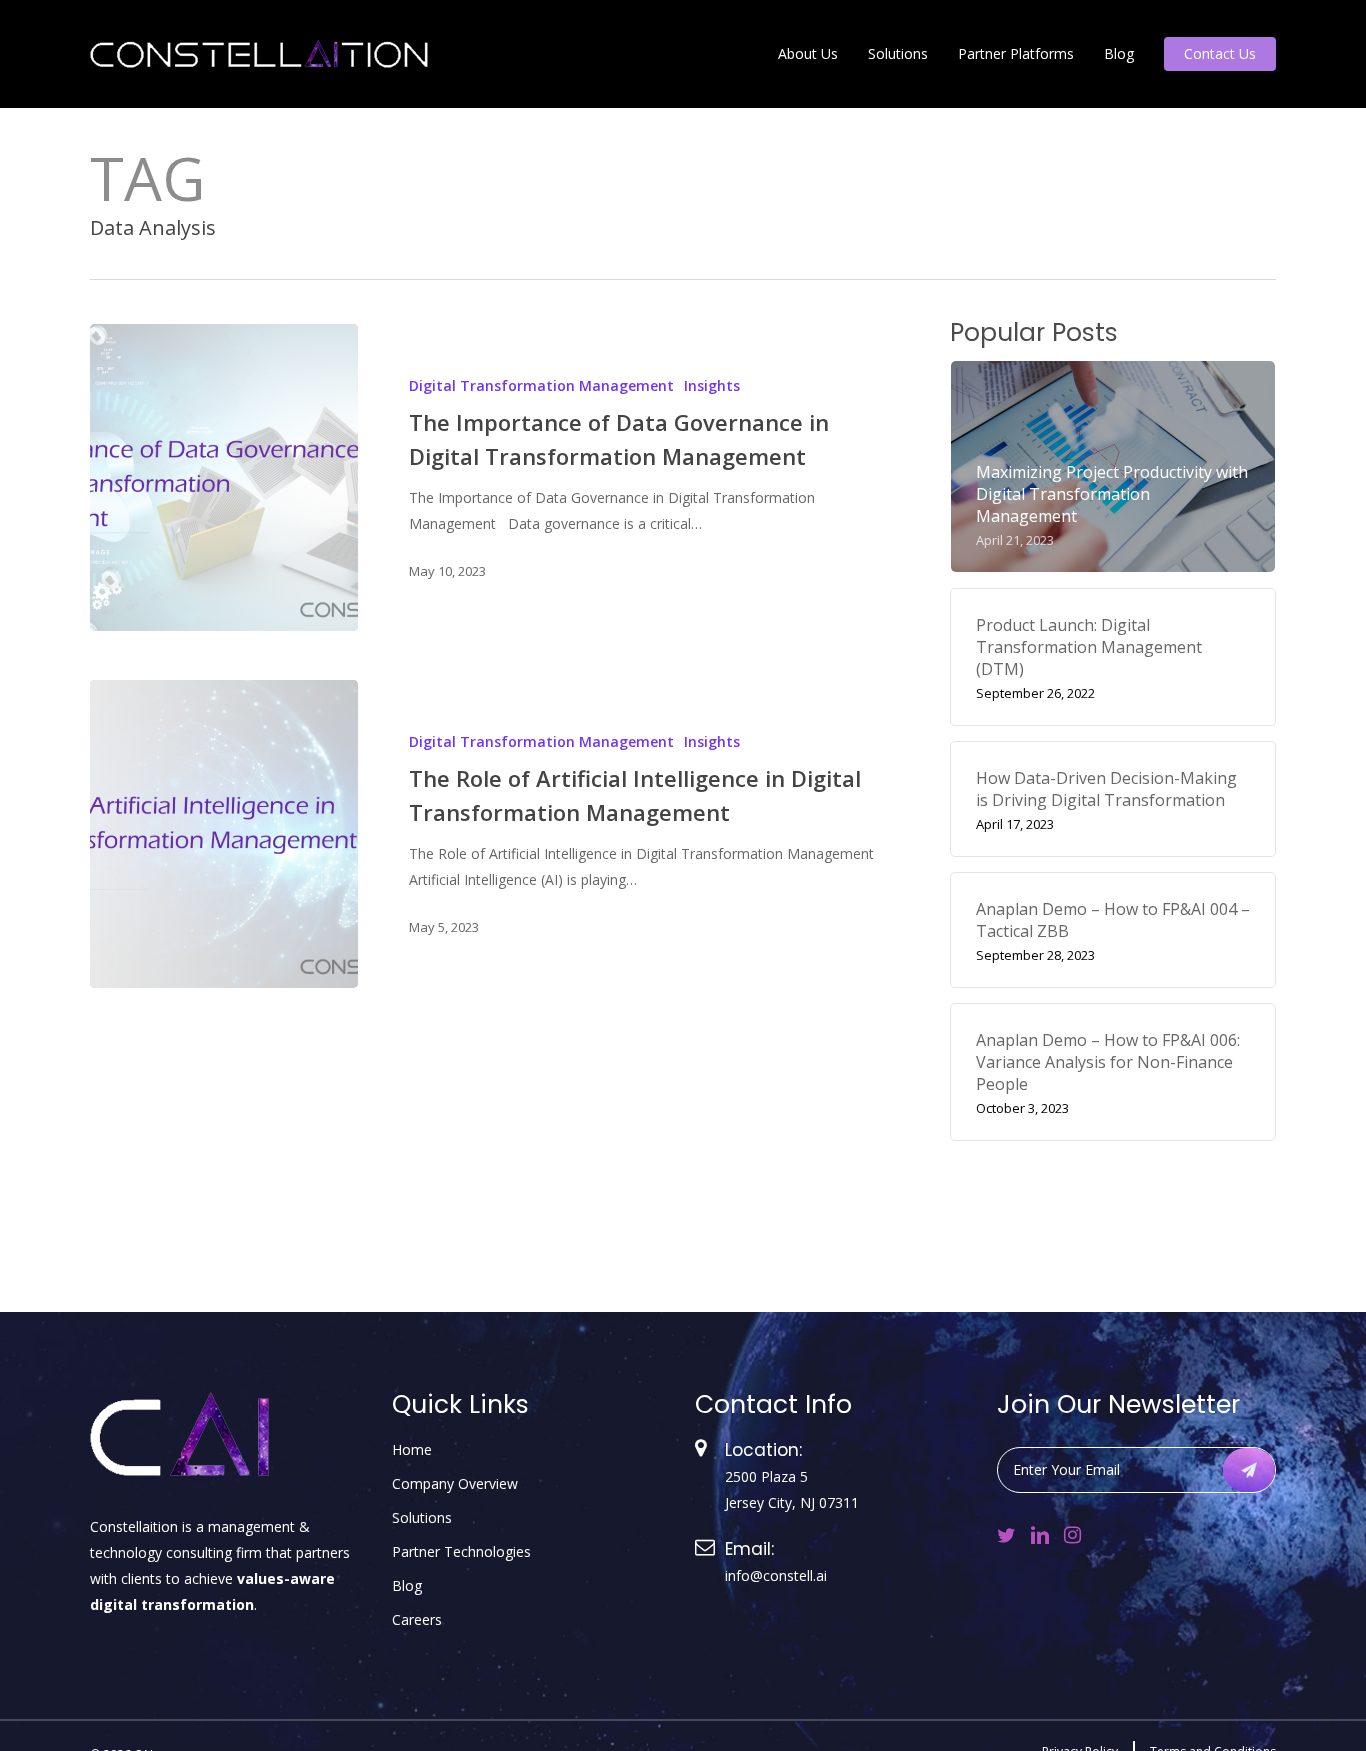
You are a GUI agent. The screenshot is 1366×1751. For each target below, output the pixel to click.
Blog (407, 1585)
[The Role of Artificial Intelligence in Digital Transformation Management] (224, 833)
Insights (712, 385)
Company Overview (455, 1483)
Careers (417, 1619)
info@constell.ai (776, 1575)
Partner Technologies (461, 1551)
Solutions (422, 1517)
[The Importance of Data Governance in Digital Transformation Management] (224, 477)
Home (412, 1449)
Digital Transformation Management (541, 385)
